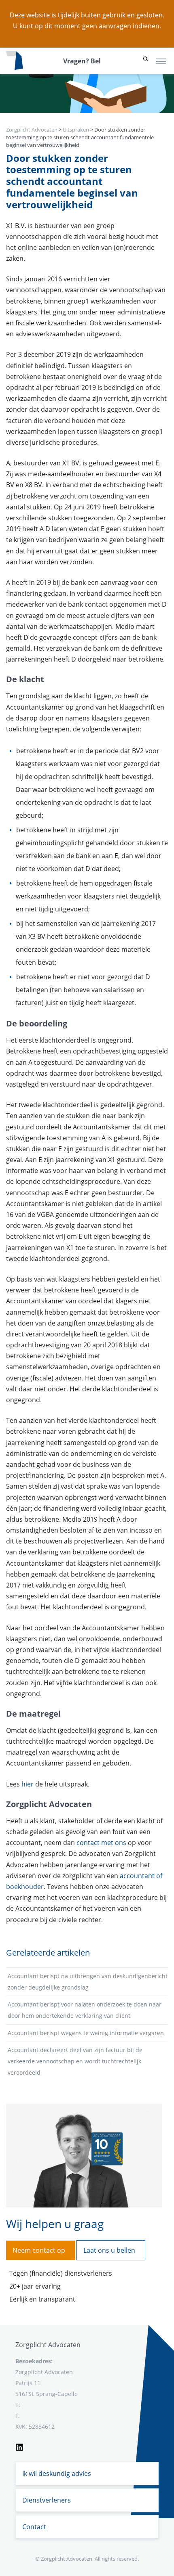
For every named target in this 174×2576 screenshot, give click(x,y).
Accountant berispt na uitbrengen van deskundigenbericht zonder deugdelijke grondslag (88, 1982)
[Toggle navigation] (161, 61)
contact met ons (101, 1843)
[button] (146, 61)
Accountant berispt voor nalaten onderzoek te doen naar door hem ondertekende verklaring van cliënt (85, 2010)
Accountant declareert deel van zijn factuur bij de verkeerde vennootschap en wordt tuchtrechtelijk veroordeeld (75, 2061)
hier (28, 1784)
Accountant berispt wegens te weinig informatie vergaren (86, 2033)
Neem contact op (39, 2250)
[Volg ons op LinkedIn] (19, 2446)
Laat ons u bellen (109, 2250)
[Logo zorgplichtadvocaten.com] (15, 61)
